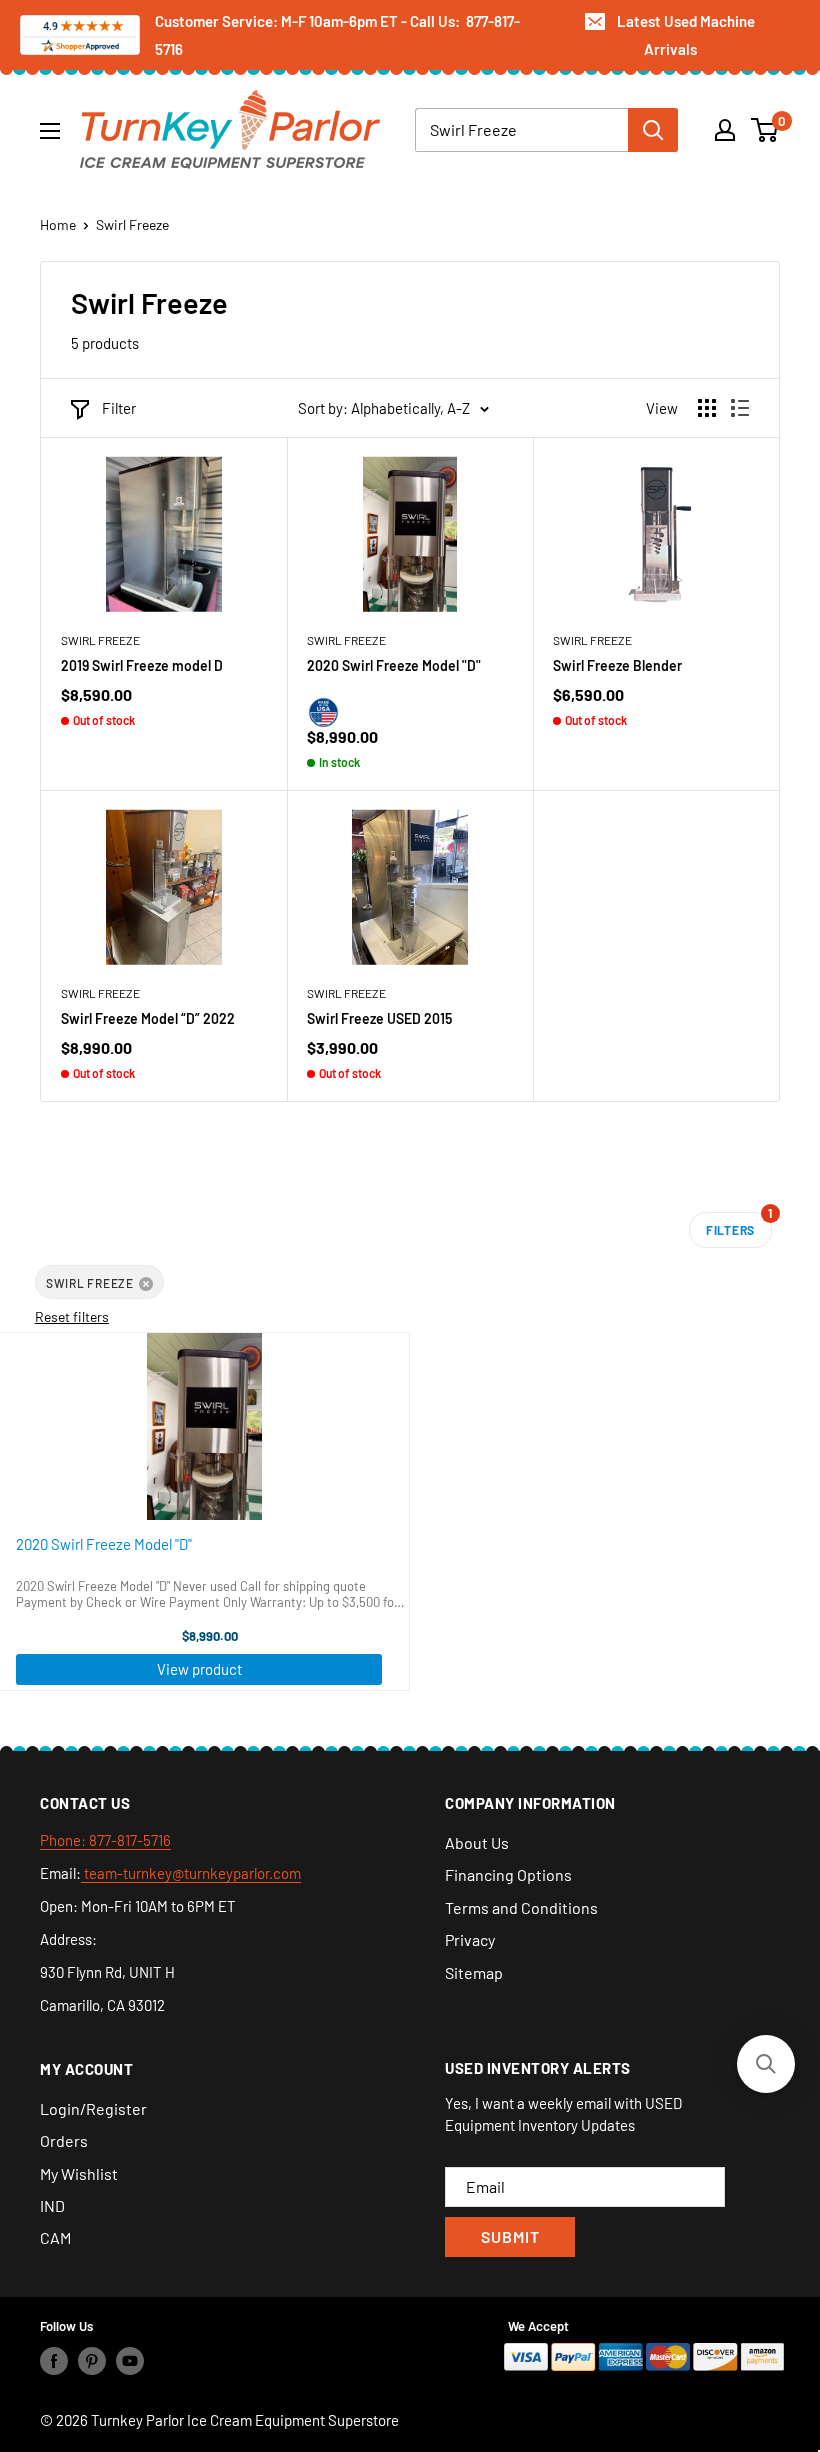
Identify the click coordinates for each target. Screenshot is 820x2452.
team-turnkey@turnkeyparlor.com (191, 1873)
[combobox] (521, 130)
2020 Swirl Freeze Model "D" (394, 665)
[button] (766, 2064)
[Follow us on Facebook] (54, 2361)
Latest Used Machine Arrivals (686, 35)
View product (199, 1669)
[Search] (653, 130)
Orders (64, 2140)
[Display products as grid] (707, 408)
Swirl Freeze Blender (617, 665)
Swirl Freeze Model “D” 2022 (148, 1018)
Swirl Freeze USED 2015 (379, 1018)
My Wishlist (79, 2173)
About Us (477, 1842)
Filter (119, 408)
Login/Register (93, 2108)
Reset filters (72, 1316)
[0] (765, 130)
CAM (55, 2237)
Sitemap (474, 1972)
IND (52, 2205)
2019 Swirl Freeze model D (142, 665)
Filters (739, 1224)
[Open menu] (50, 131)
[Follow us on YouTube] (130, 2361)
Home (58, 224)
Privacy (470, 1939)
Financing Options (508, 1874)
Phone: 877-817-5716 (105, 1840)
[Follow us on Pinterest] (92, 2361)
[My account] (725, 130)
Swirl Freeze (132, 224)
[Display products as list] (740, 408)
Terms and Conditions (521, 1907)
